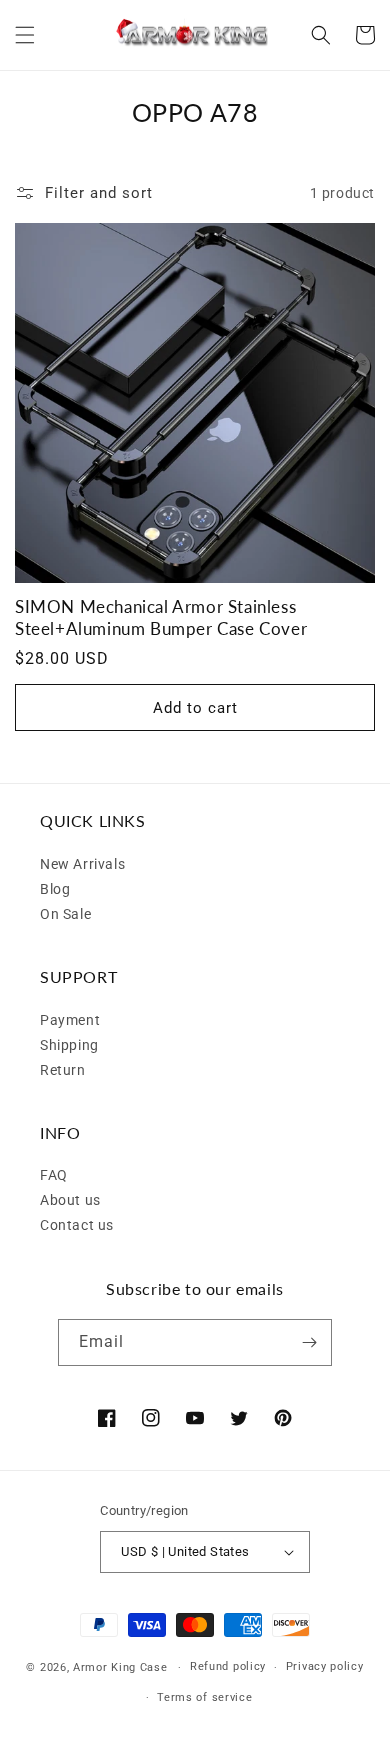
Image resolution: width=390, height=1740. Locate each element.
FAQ (54, 1175)
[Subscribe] (309, 1342)
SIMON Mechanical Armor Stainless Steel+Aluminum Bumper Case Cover (161, 617)
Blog (55, 889)
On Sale (65, 914)
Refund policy (228, 1666)
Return (63, 1070)
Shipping (69, 1045)
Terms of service (204, 1697)
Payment (70, 1020)
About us (70, 1200)
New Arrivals (82, 864)
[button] (25, 35)
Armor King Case (120, 1667)
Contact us (77, 1225)
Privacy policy (325, 1666)
